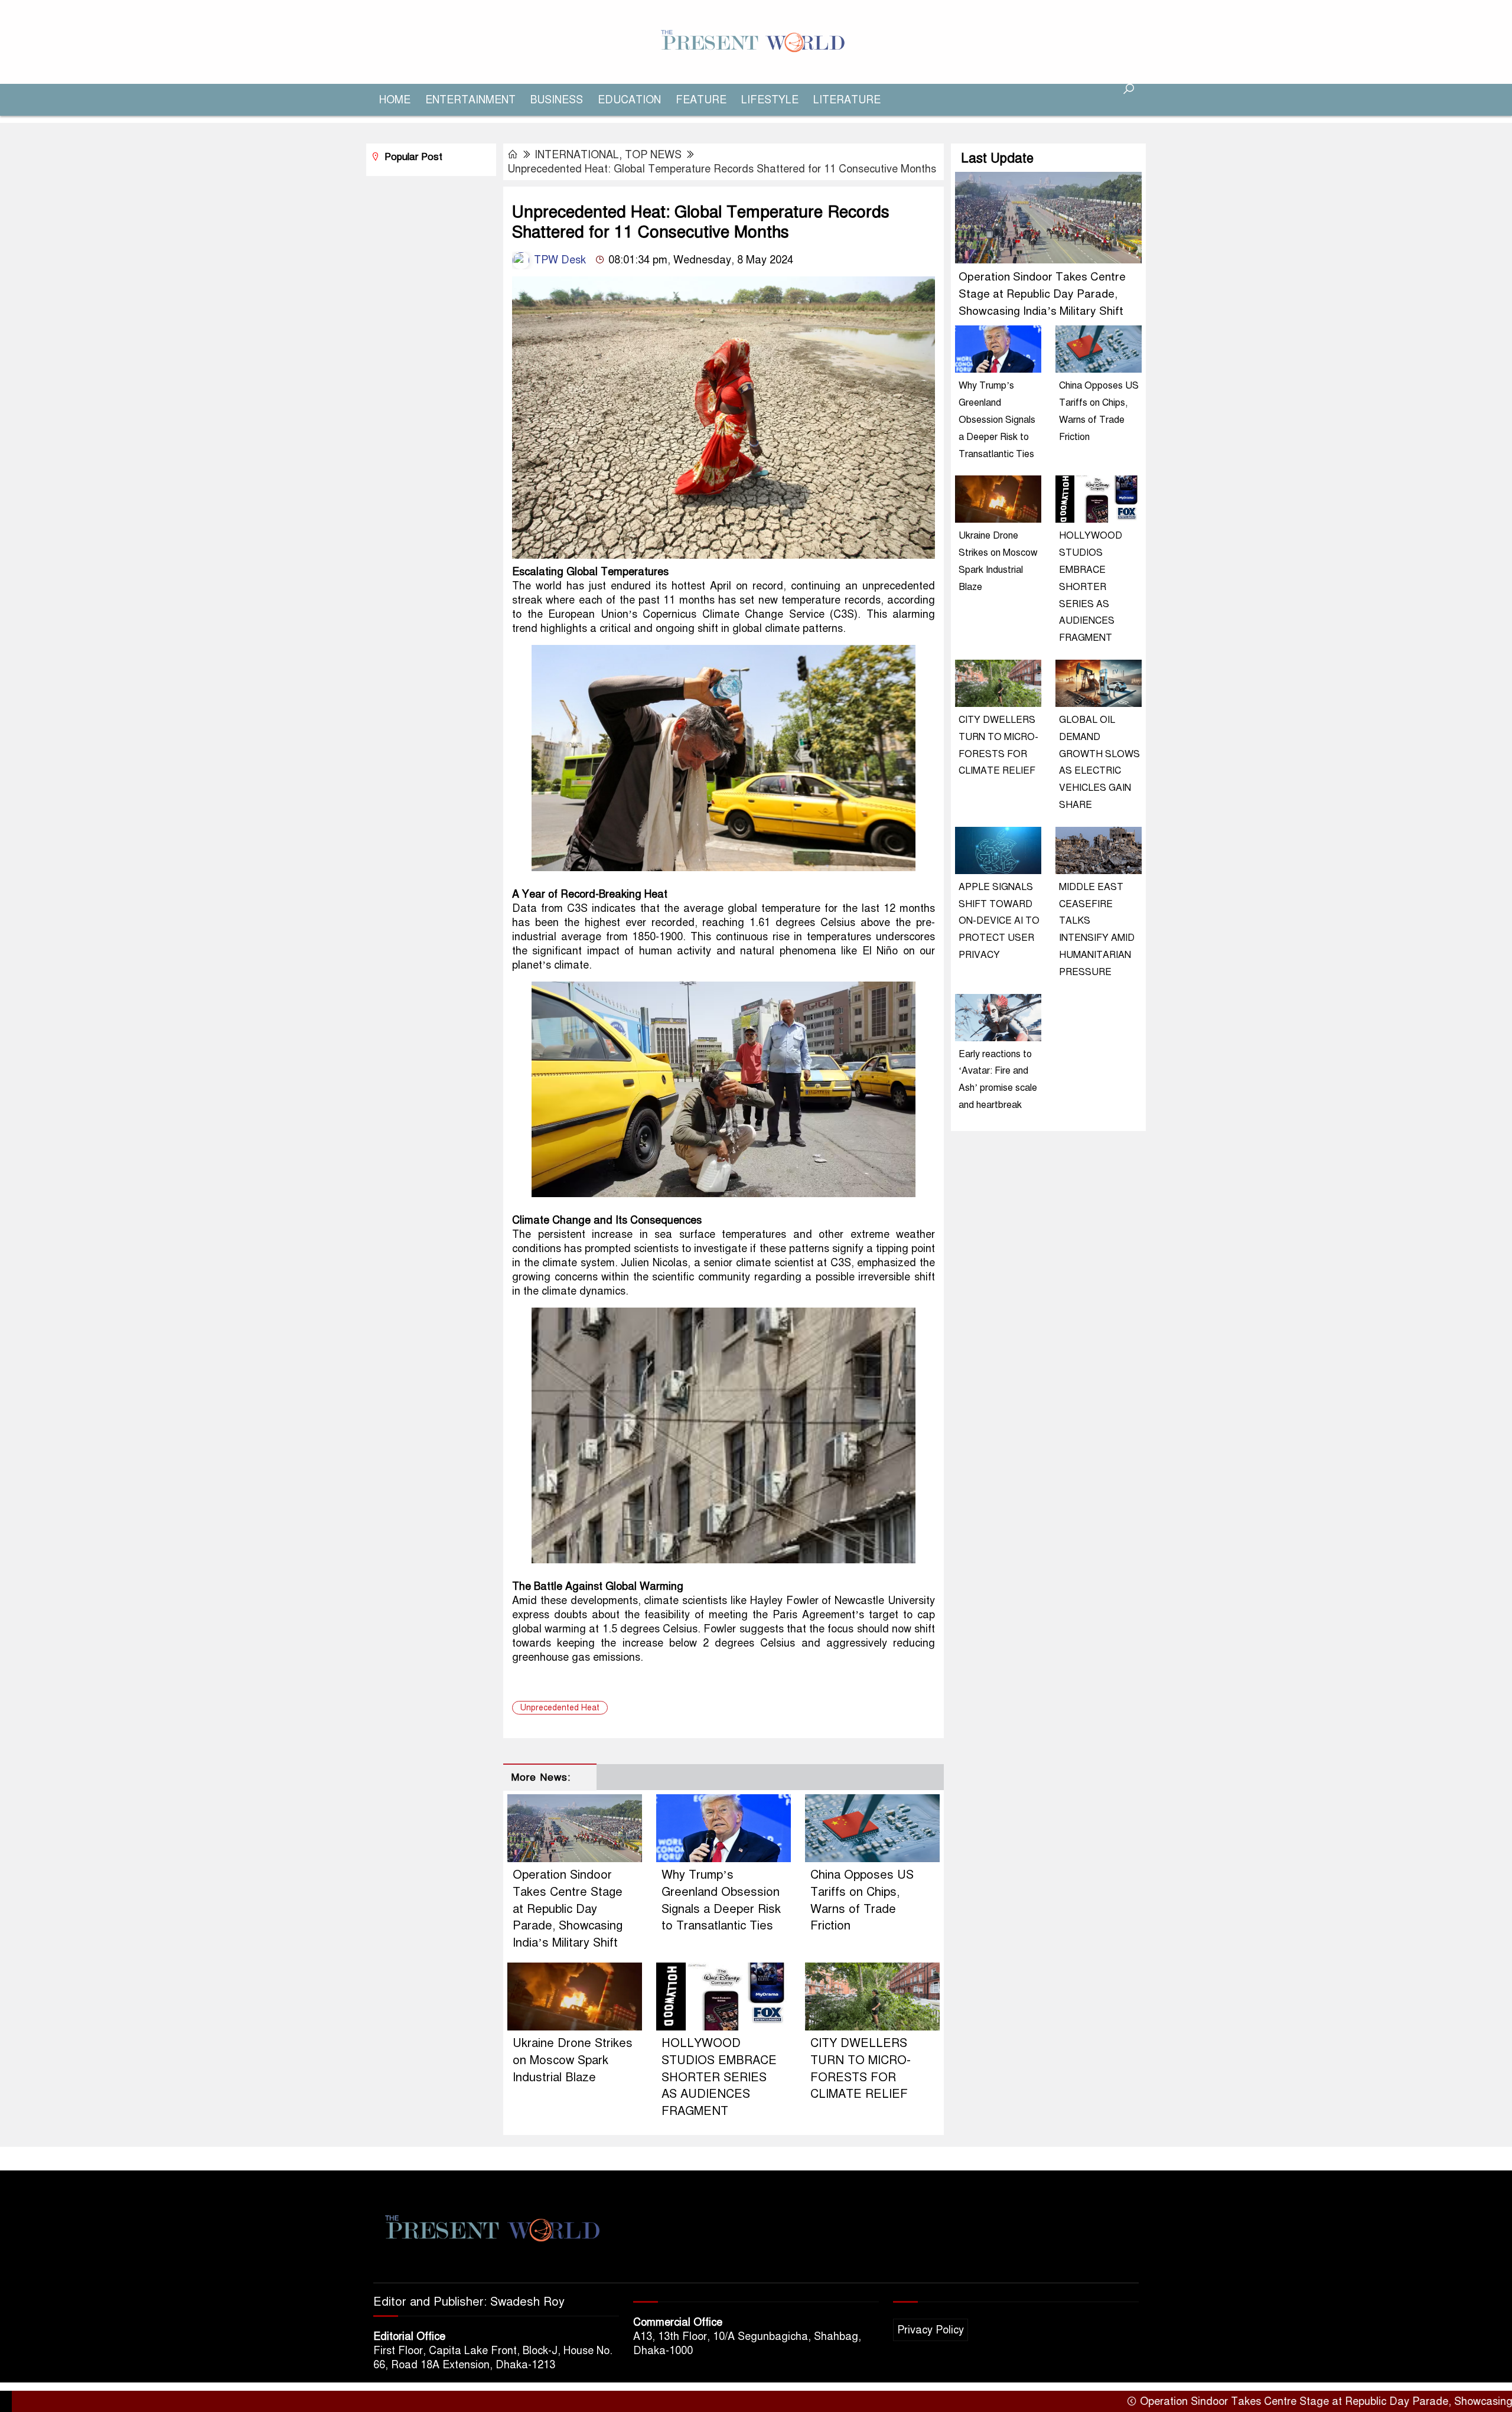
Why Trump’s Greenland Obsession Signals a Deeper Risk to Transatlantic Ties (997, 420)
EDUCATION (629, 100)
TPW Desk (558, 260)
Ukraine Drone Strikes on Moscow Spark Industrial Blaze (573, 2060)
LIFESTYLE (770, 100)
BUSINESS (557, 100)
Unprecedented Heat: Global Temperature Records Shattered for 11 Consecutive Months (722, 169)
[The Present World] (756, 41)
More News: (541, 1777)
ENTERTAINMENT (470, 100)
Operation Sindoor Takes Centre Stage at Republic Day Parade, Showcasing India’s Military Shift (568, 1909)
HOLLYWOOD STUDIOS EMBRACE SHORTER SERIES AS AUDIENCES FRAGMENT (719, 2077)
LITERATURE (847, 100)
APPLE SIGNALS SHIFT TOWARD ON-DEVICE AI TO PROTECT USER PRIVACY (999, 921)
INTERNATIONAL (577, 155)
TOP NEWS (653, 155)
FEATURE (701, 100)
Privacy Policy (931, 2330)
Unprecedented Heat (560, 1708)
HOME (395, 100)
